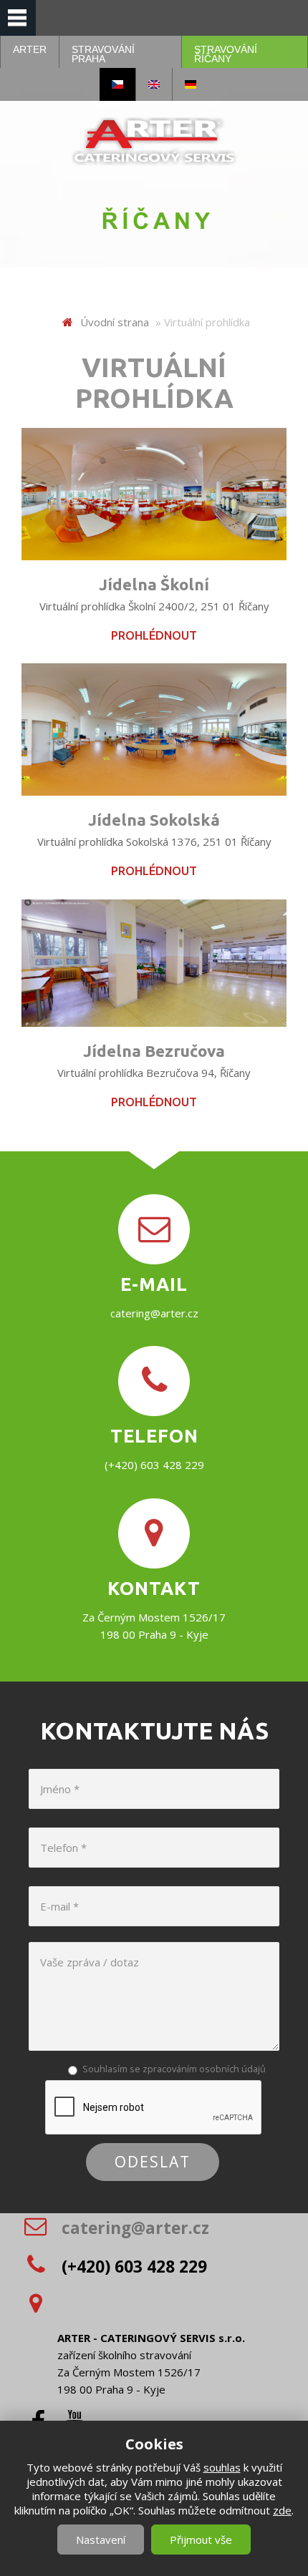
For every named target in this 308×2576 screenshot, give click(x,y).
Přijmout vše (201, 2540)
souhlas (222, 2467)
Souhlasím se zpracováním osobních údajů (174, 2069)
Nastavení (101, 2540)
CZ (117, 84)
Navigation (18, 18)
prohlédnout (154, 635)
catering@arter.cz (154, 1312)
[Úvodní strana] (154, 141)
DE (191, 84)
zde (282, 2510)
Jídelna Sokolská (154, 820)
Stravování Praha (103, 54)
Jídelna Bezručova (154, 1051)
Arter (30, 49)
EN (154, 84)
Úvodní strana (115, 322)
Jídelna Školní (154, 584)
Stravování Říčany (226, 54)
